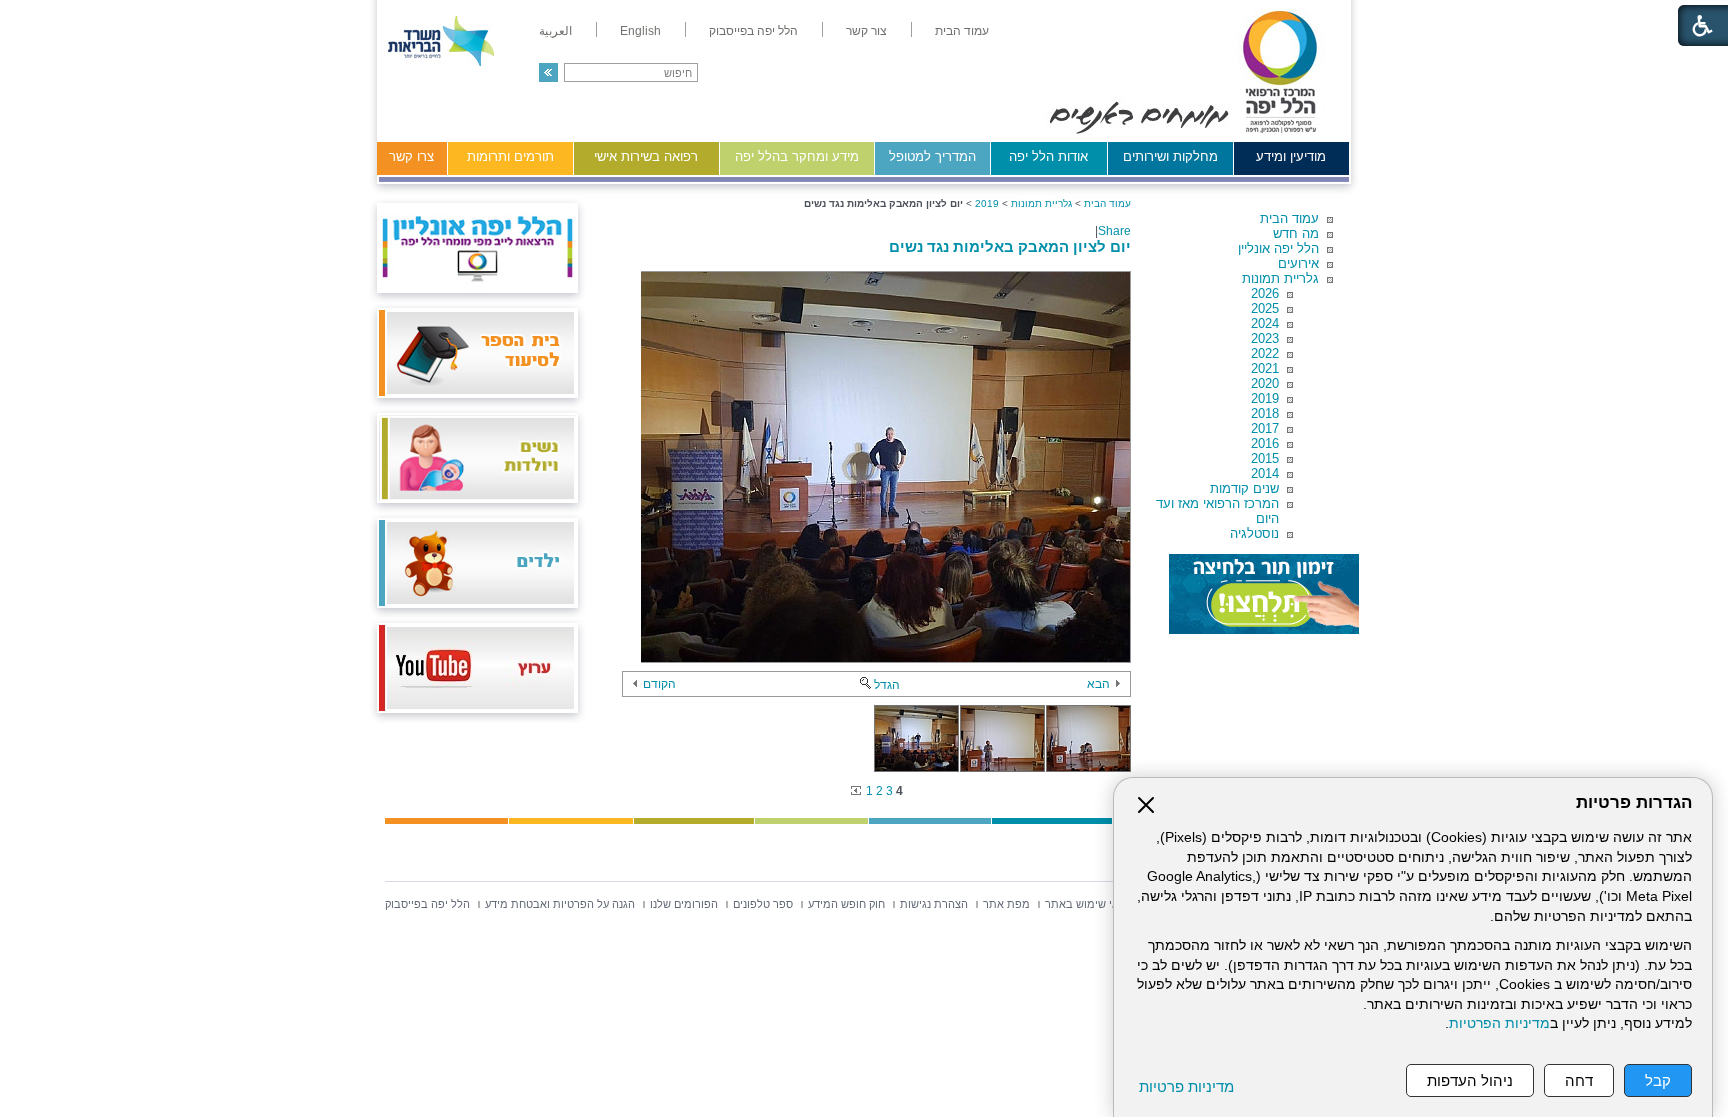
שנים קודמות (1244, 488)
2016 (1265, 443)
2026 (1265, 293)
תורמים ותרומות (510, 156)
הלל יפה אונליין (1278, 248)
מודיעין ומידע (1291, 156)
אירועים (1298, 263)
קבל (1658, 1080)
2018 (1265, 413)
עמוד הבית (1289, 218)
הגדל (887, 685)
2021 (1265, 368)
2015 (1265, 458)
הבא (1098, 684)
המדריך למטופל (932, 156)
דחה (1579, 1080)
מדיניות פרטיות (1186, 1086)
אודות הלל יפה (1048, 156)
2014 (1265, 473)
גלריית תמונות (1280, 278)
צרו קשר (411, 156)
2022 (1265, 353)
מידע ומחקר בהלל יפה (797, 156)
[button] (548, 72)
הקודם (659, 684)
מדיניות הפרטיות (1499, 1023)
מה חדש (1296, 233)
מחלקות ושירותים (1170, 156)
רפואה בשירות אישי (646, 156)
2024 (1265, 323)
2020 (1265, 383)
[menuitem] (962, 31)
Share (1114, 231)
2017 (1265, 428)
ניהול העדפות (1470, 1080)
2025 (1265, 308)
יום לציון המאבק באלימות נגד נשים (1010, 246)
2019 (1265, 398)
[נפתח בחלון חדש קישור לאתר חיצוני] (1264, 594)
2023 (1265, 338)
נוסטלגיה (1254, 533)
